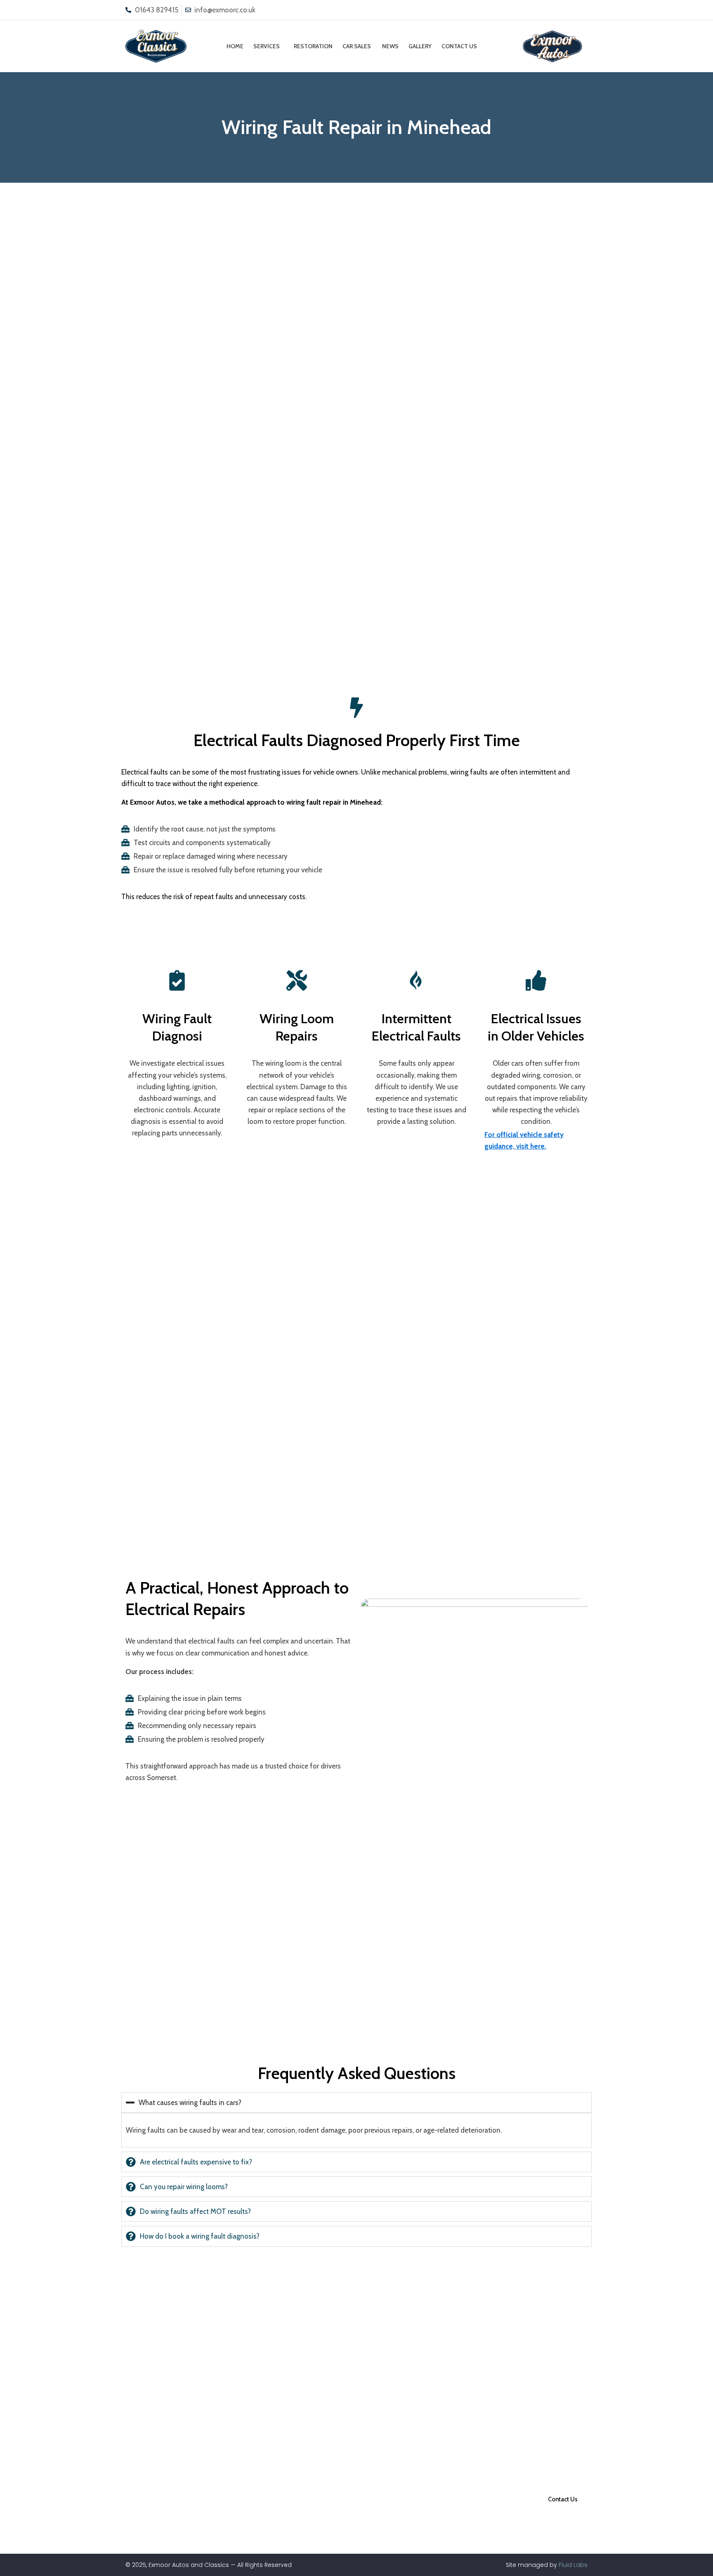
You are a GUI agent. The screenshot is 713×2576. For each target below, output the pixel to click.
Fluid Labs (573, 2565)
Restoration (313, 46)
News (390, 46)
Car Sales (357, 46)
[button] (269, 46)
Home (235, 46)
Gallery (420, 46)
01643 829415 (157, 10)
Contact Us (459, 46)
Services (267, 46)
